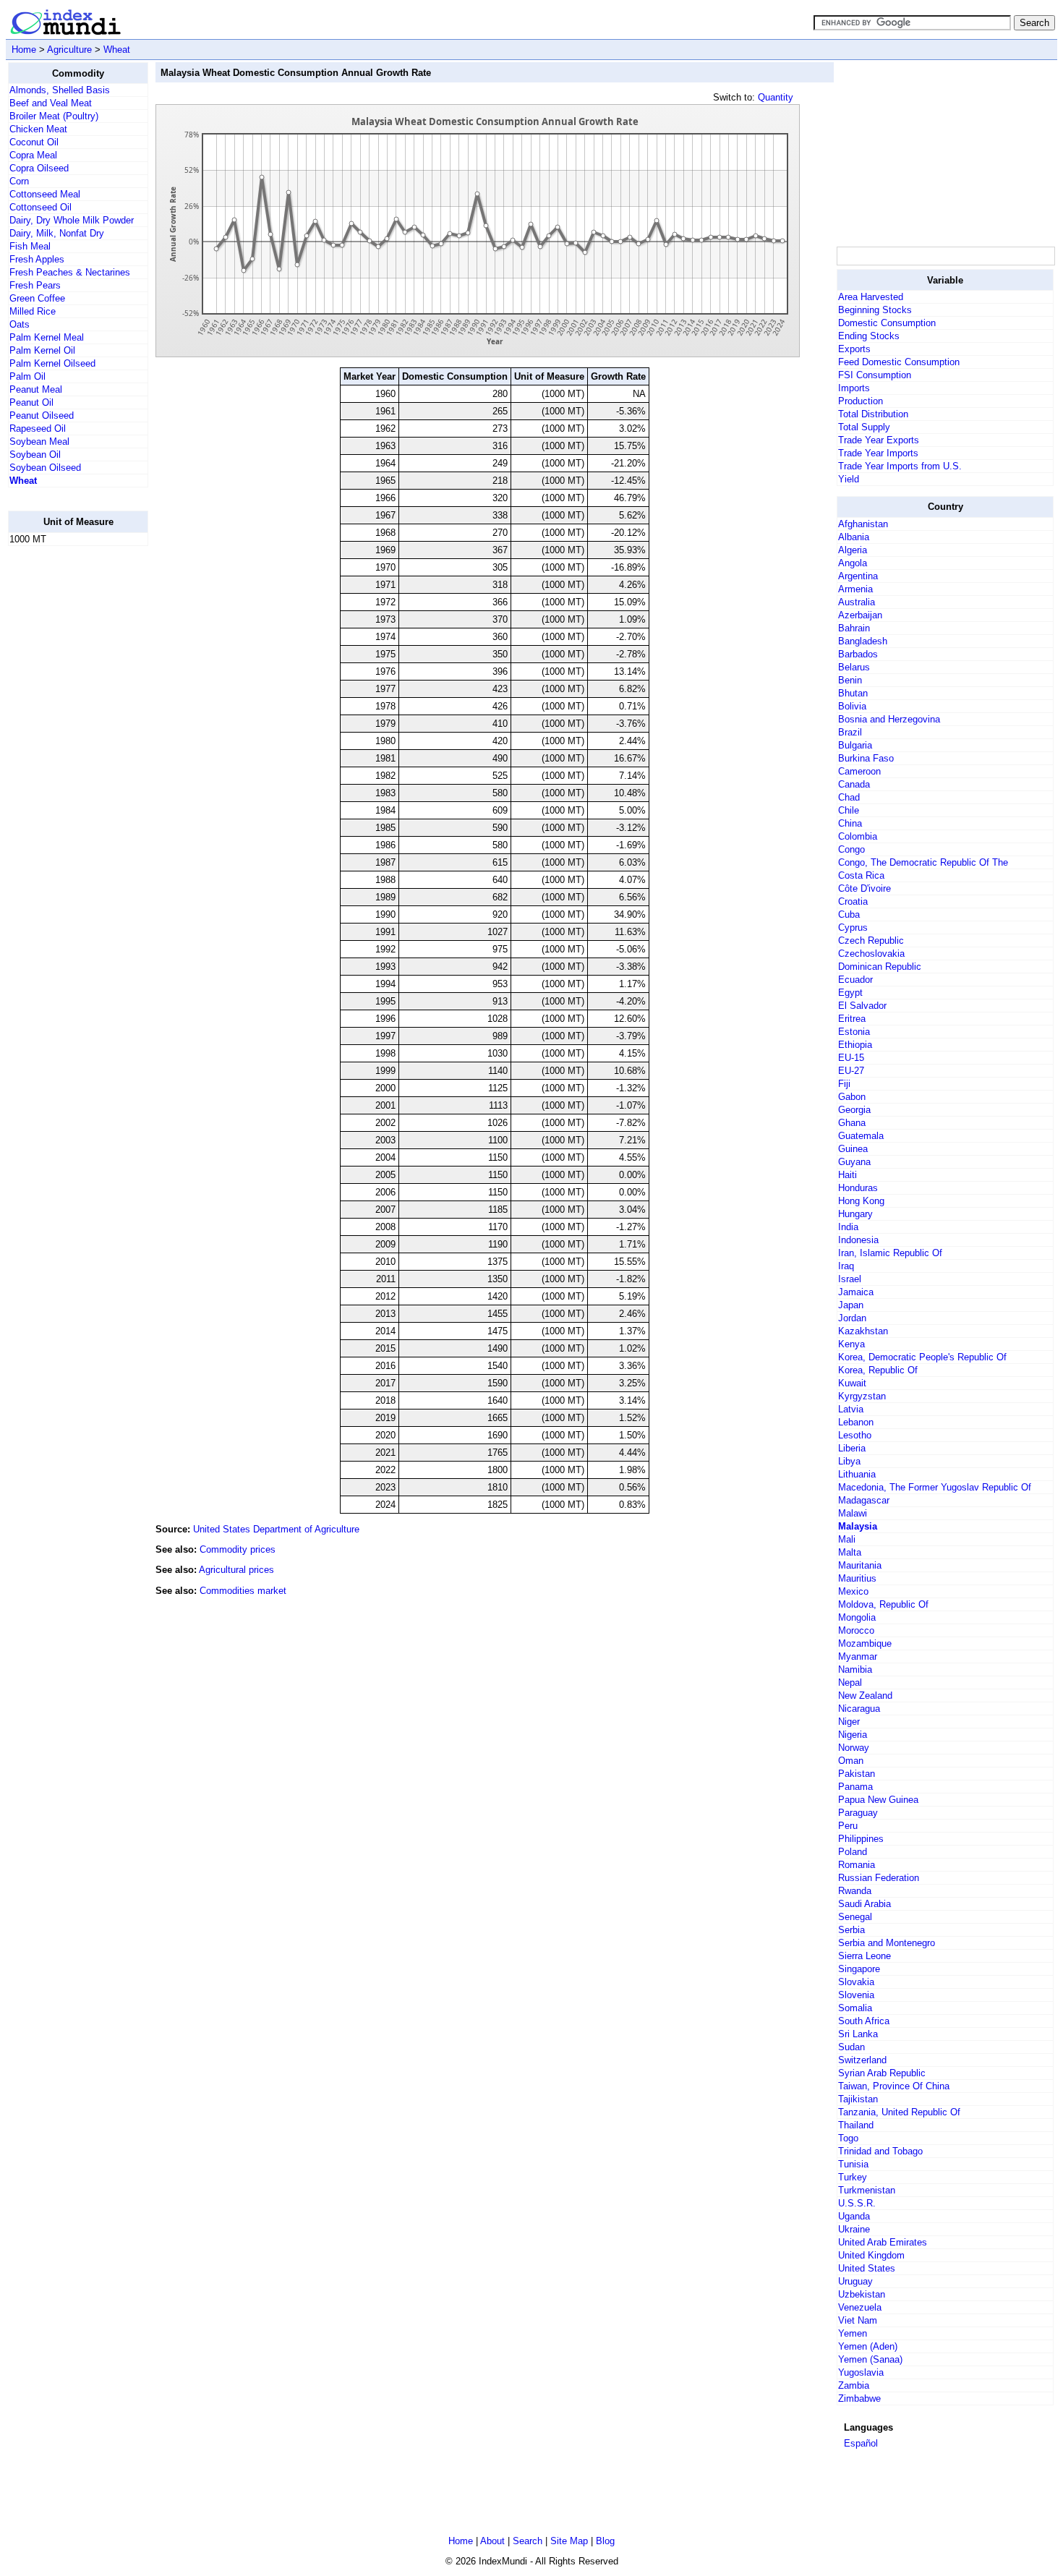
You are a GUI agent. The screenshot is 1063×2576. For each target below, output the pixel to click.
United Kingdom (871, 2255)
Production (861, 401)
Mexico (853, 1591)
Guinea (853, 1149)
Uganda (854, 2216)
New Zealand (865, 1696)
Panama (855, 1787)
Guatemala (861, 1136)
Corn (19, 181)
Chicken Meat (38, 129)
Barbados (858, 654)
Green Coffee (37, 298)
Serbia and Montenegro (887, 1943)
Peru (848, 1826)
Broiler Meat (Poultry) (54, 116)
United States (867, 2268)
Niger (849, 1722)
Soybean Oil (35, 455)
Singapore (859, 1969)
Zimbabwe (859, 2398)
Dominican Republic (880, 967)
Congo (851, 849)
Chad (849, 797)
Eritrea (852, 1019)
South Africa (864, 2021)
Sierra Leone (865, 1956)
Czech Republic (871, 941)
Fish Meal (30, 246)
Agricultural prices (236, 1570)
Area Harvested (871, 297)
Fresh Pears (35, 285)
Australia (857, 602)
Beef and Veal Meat (51, 103)
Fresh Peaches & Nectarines (70, 272)
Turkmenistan (867, 2190)
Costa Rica (861, 875)
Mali (847, 1539)
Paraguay (858, 1813)
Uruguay (855, 2281)
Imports (854, 388)
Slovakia (856, 1982)
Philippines (861, 1839)
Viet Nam (858, 2320)
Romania (857, 1865)
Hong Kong (861, 1201)
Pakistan (857, 1774)
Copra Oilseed (39, 168)
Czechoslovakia (871, 954)
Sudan (851, 2047)
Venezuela (860, 2307)
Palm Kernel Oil (42, 350)
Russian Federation (879, 1878)
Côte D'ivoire (865, 888)
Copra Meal (33, 155)
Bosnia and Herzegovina (889, 719)
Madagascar (864, 1500)
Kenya (851, 1344)
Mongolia (857, 1617)
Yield (849, 479)
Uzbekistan (862, 2294)
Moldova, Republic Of (883, 1604)
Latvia (851, 1409)
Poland (853, 1852)
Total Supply (864, 427)
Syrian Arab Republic (882, 2073)
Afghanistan (863, 524)
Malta (850, 1552)
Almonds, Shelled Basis (60, 90)
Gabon (852, 1097)
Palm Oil (27, 376)
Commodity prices (238, 1549)
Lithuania (857, 1474)
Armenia (855, 589)
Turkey (853, 2177)
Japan (851, 1305)
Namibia (855, 1669)
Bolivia (852, 706)
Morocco (856, 1630)
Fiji (844, 1084)
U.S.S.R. (857, 2203)
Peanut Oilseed (42, 415)
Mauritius (857, 1578)
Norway (854, 1748)
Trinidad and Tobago (880, 2151)
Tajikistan (858, 2099)
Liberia (852, 1448)
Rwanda (855, 1891)
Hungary (855, 1214)
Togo (848, 2138)
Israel (850, 1279)
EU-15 (851, 1058)
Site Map (569, 2541)
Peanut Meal (36, 389)
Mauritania (860, 1565)
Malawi (853, 1513)
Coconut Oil (34, 142)
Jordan (852, 1318)
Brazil (850, 732)
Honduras (858, 1188)
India (848, 1227)
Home (24, 50)
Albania (854, 537)
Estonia (854, 1032)
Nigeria (853, 1735)
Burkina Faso (866, 758)
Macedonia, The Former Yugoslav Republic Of (935, 1487)
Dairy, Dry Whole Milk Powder (72, 220)
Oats (20, 324)
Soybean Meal (39, 442)
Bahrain (854, 628)
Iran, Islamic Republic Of (890, 1253)
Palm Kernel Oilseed (52, 363)
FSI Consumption (875, 375)
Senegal (855, 1917)
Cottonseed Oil (40, 207)
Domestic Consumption (887, 323)
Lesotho (855, 1435)
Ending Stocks (869, 336)
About (492, 2541)
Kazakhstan (863, 1331)
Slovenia (856, 1995)
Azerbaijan (860, 615)
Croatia (853, 901)
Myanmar (858, 1656)
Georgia (854, 1110)
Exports (854, 349)
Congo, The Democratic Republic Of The (923, 862)
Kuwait (852, 1383)
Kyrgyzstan (862, 1396)
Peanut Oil (31, 402)
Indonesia (858, 1240)
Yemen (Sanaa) (870, 2359)
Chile (849, 810)
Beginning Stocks (875, 310)
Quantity (776, 97)
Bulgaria (855, 745)
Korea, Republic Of (878, 1370)
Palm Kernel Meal (47, 337)
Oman (851, 1761)
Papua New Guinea (878, 1800)
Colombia (858, 836)
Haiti (848, 1175)
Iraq (846, 1266)
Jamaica (856, 1292)
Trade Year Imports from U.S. (900, 466)
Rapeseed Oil (38, 428)
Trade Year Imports (878, 453)
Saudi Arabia (865, 1904)
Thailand (856, 2125)
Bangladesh (863, 641)
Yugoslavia (861, 2372)
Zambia (854, 2385)
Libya (849, 1461)
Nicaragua (859, 1709)
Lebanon (856, 1422)
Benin (850, 680)
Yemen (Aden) (868, 2346)
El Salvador (862, 1006)
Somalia (855, 2008)
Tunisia (853, 2164)
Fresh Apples (37, 259)
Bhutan (853, 693)
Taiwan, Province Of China (894, 2086)
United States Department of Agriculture (276, 1529)
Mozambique (865, 1643)
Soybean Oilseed (45, 468)
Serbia (851, 1930)
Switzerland (862, 2060)
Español (861, 2443)
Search (528, 2541)
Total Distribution (873, 414)
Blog (605, 2541)
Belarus (854, 667)
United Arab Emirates (883, 2242)
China (850, 823)
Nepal (850, 1682)
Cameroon (859, 771)
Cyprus (853, 927)
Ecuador (855, 980)
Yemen (853, 2333)
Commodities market (243, 1591)
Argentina (858, 576)
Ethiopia (855, 1045)
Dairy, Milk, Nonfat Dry (57, 233)
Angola (853, 563)
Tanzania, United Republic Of (899, 2112)
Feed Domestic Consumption (899, 362)
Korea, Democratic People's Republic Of (922, 1357)
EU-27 (851, 1071)
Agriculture (69, 50)
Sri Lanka (858, 2034)
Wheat (117, 50)
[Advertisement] (66, 775)
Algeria (853, 550)
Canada (854, 784)
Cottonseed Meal (45, 194)
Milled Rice (33, 311)
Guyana (854, 1162)
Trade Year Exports (879, 440)
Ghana (852, 1123)
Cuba (849, 914)
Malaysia (858, 1526)
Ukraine (854, 2229)
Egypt (850, 993)
